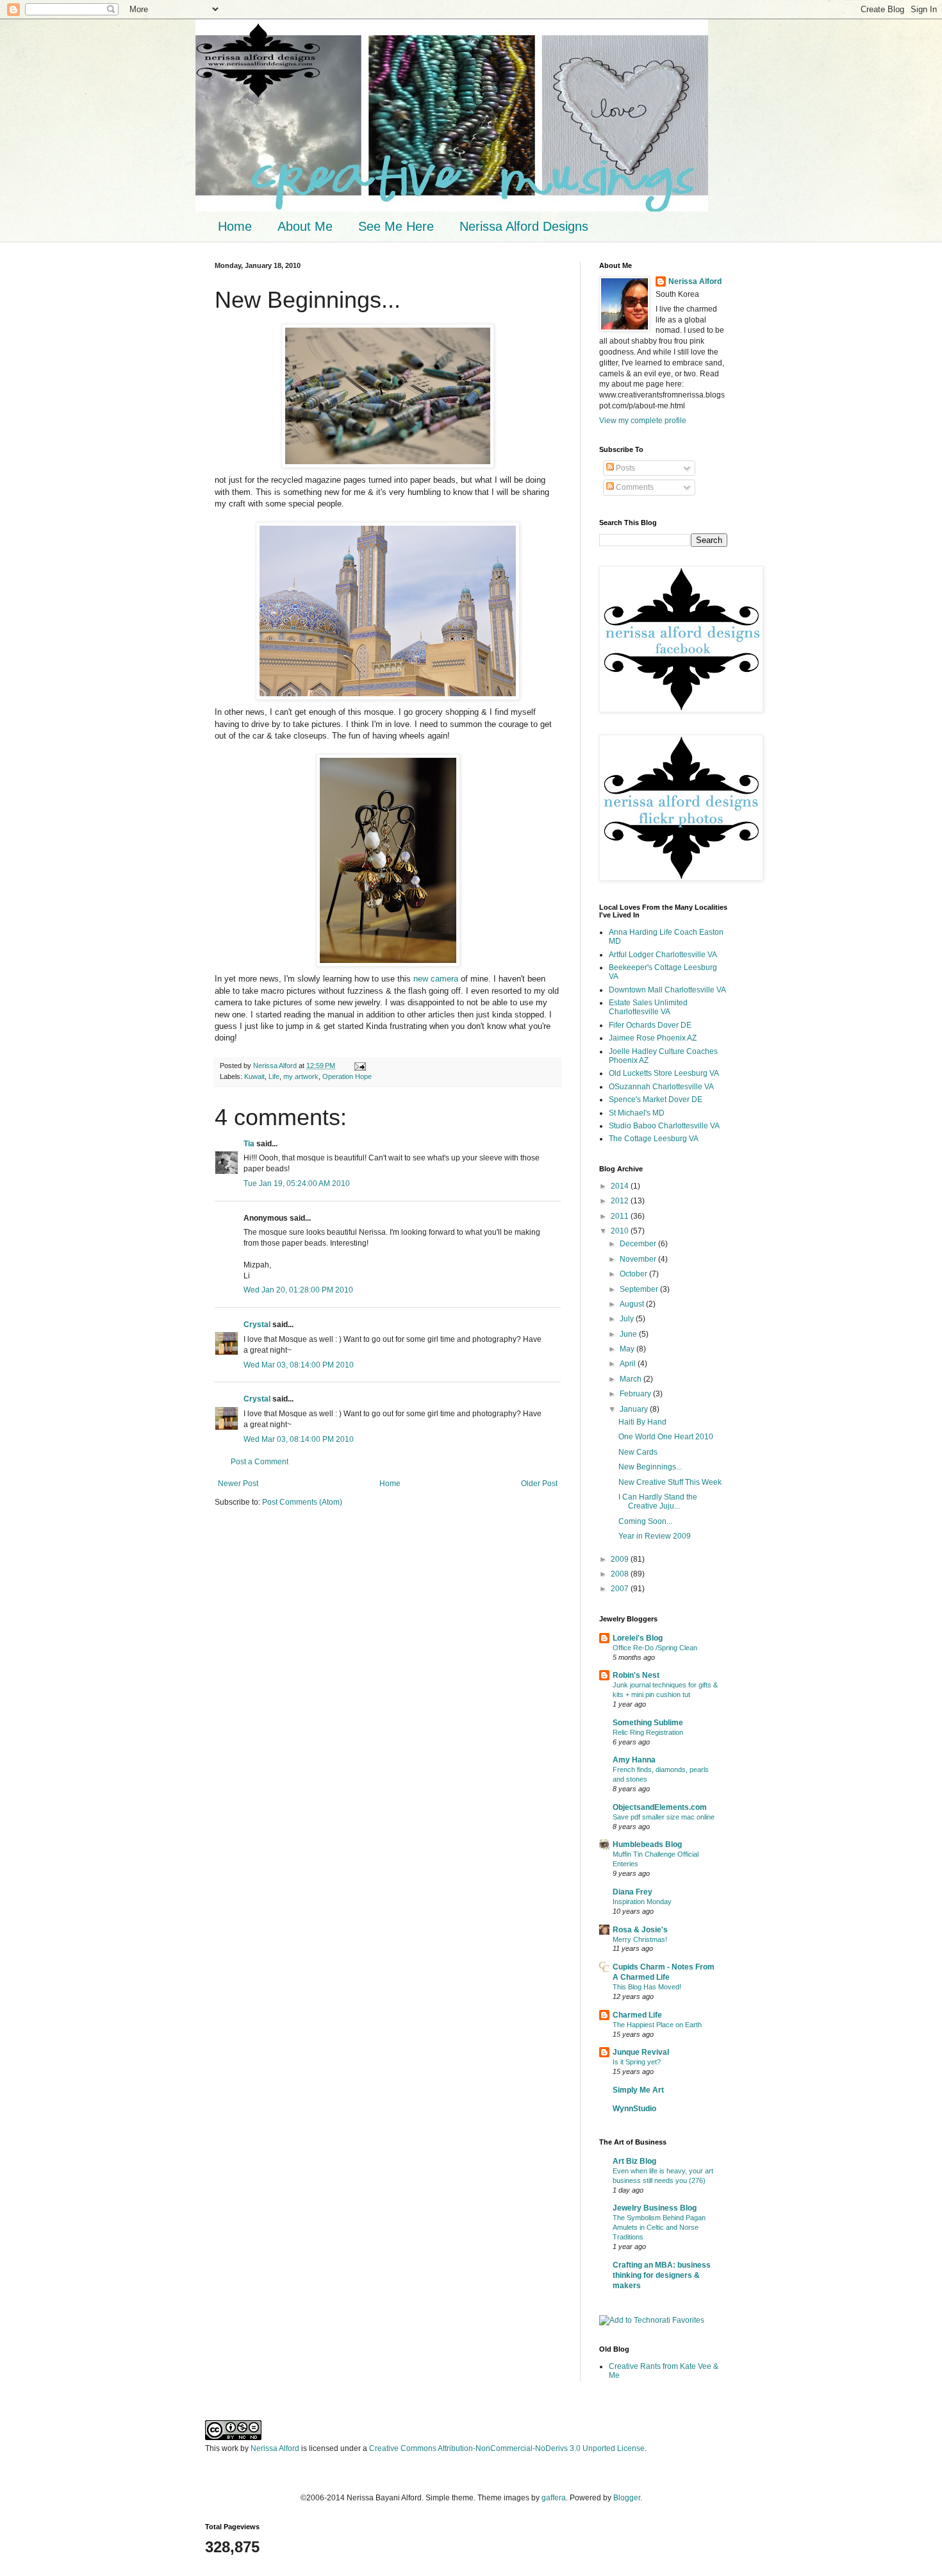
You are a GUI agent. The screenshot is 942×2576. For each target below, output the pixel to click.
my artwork (301, 1076)
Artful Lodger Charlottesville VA (663, 955)
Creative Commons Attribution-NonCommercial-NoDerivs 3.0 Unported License (507, 2448)
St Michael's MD (637, 1113)
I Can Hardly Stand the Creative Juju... (658, 1501)
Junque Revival (641, 2052)
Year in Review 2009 (655, 1536)
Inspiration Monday (642, 1902)
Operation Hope (347, 1076)
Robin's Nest (636, 1675)
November (639, 1259)
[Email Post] (359, 1066)
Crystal (257, 1325)
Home (235, 226)
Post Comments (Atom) (302, 1502)
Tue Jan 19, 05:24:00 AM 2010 (297, 1183)
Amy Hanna (634, 1760)
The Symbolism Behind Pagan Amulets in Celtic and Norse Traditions (659, 2227)
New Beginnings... (650, 1467)
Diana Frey (632, 1892)
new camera (436, 979)
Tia (249, 1144)
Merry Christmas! (640, 1939)
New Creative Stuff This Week (670, 1482)
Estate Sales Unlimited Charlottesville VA (648, 1007)
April (629, 1364)
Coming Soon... (645, 1521)
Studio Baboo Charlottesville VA (664, 1126)
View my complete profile (643, 421)
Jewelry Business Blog (655, 2208)
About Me (305, 226)
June (629, 1334)
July (628, 1319)
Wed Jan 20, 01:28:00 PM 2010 (298, 1290)
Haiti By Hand (642, 1422)
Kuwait (254, 1076)
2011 (621, 1216)
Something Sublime (648, 1723)
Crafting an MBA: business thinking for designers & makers (662, 2275)
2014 (621, 1186)
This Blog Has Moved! (647, 1987)
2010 (621, 1231)
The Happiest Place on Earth (657, 2025)
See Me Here (396, 226)
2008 (621, 1574)
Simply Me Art (638, 2090)
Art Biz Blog (634, 2161)
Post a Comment (260, 1462)
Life (274, 1076)
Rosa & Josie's (640, 1930)
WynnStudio (634, 2109)
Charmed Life (637, 2015)
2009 (621, 1559)
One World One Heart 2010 (666, 1437)
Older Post (539, 1484)
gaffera (554, 2498)
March (632, 1379)
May (628, 1349)
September (640, 1289)
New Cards (638, 1452)
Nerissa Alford (695, 281)
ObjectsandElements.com (660, 1807)
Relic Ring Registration (648, 1732)
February (636, 1394)
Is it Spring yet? (637, 2062)
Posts (624, 468)
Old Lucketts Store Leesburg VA (664, 1073)
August (633, 1304)
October (634, 1274)
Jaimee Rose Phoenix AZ (653, 1038)
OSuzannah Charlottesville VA (661, 1087)
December (639, 1244)
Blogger (627, 2498)
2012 (621, 1201)
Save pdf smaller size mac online (664, 1817)
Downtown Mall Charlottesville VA (667, 990)
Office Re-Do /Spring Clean (655, 1648)
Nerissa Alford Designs (524, 226)
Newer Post (238, 1484)
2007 (621, 1589)
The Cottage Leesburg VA (654, 1139)
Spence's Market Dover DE (656, 1100)
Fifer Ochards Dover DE (650, 1025)
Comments (634, 487)
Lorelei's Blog (638, 1638)
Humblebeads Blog (647, 1844)
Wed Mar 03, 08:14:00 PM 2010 (299, 1365)
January (635, 1409)
